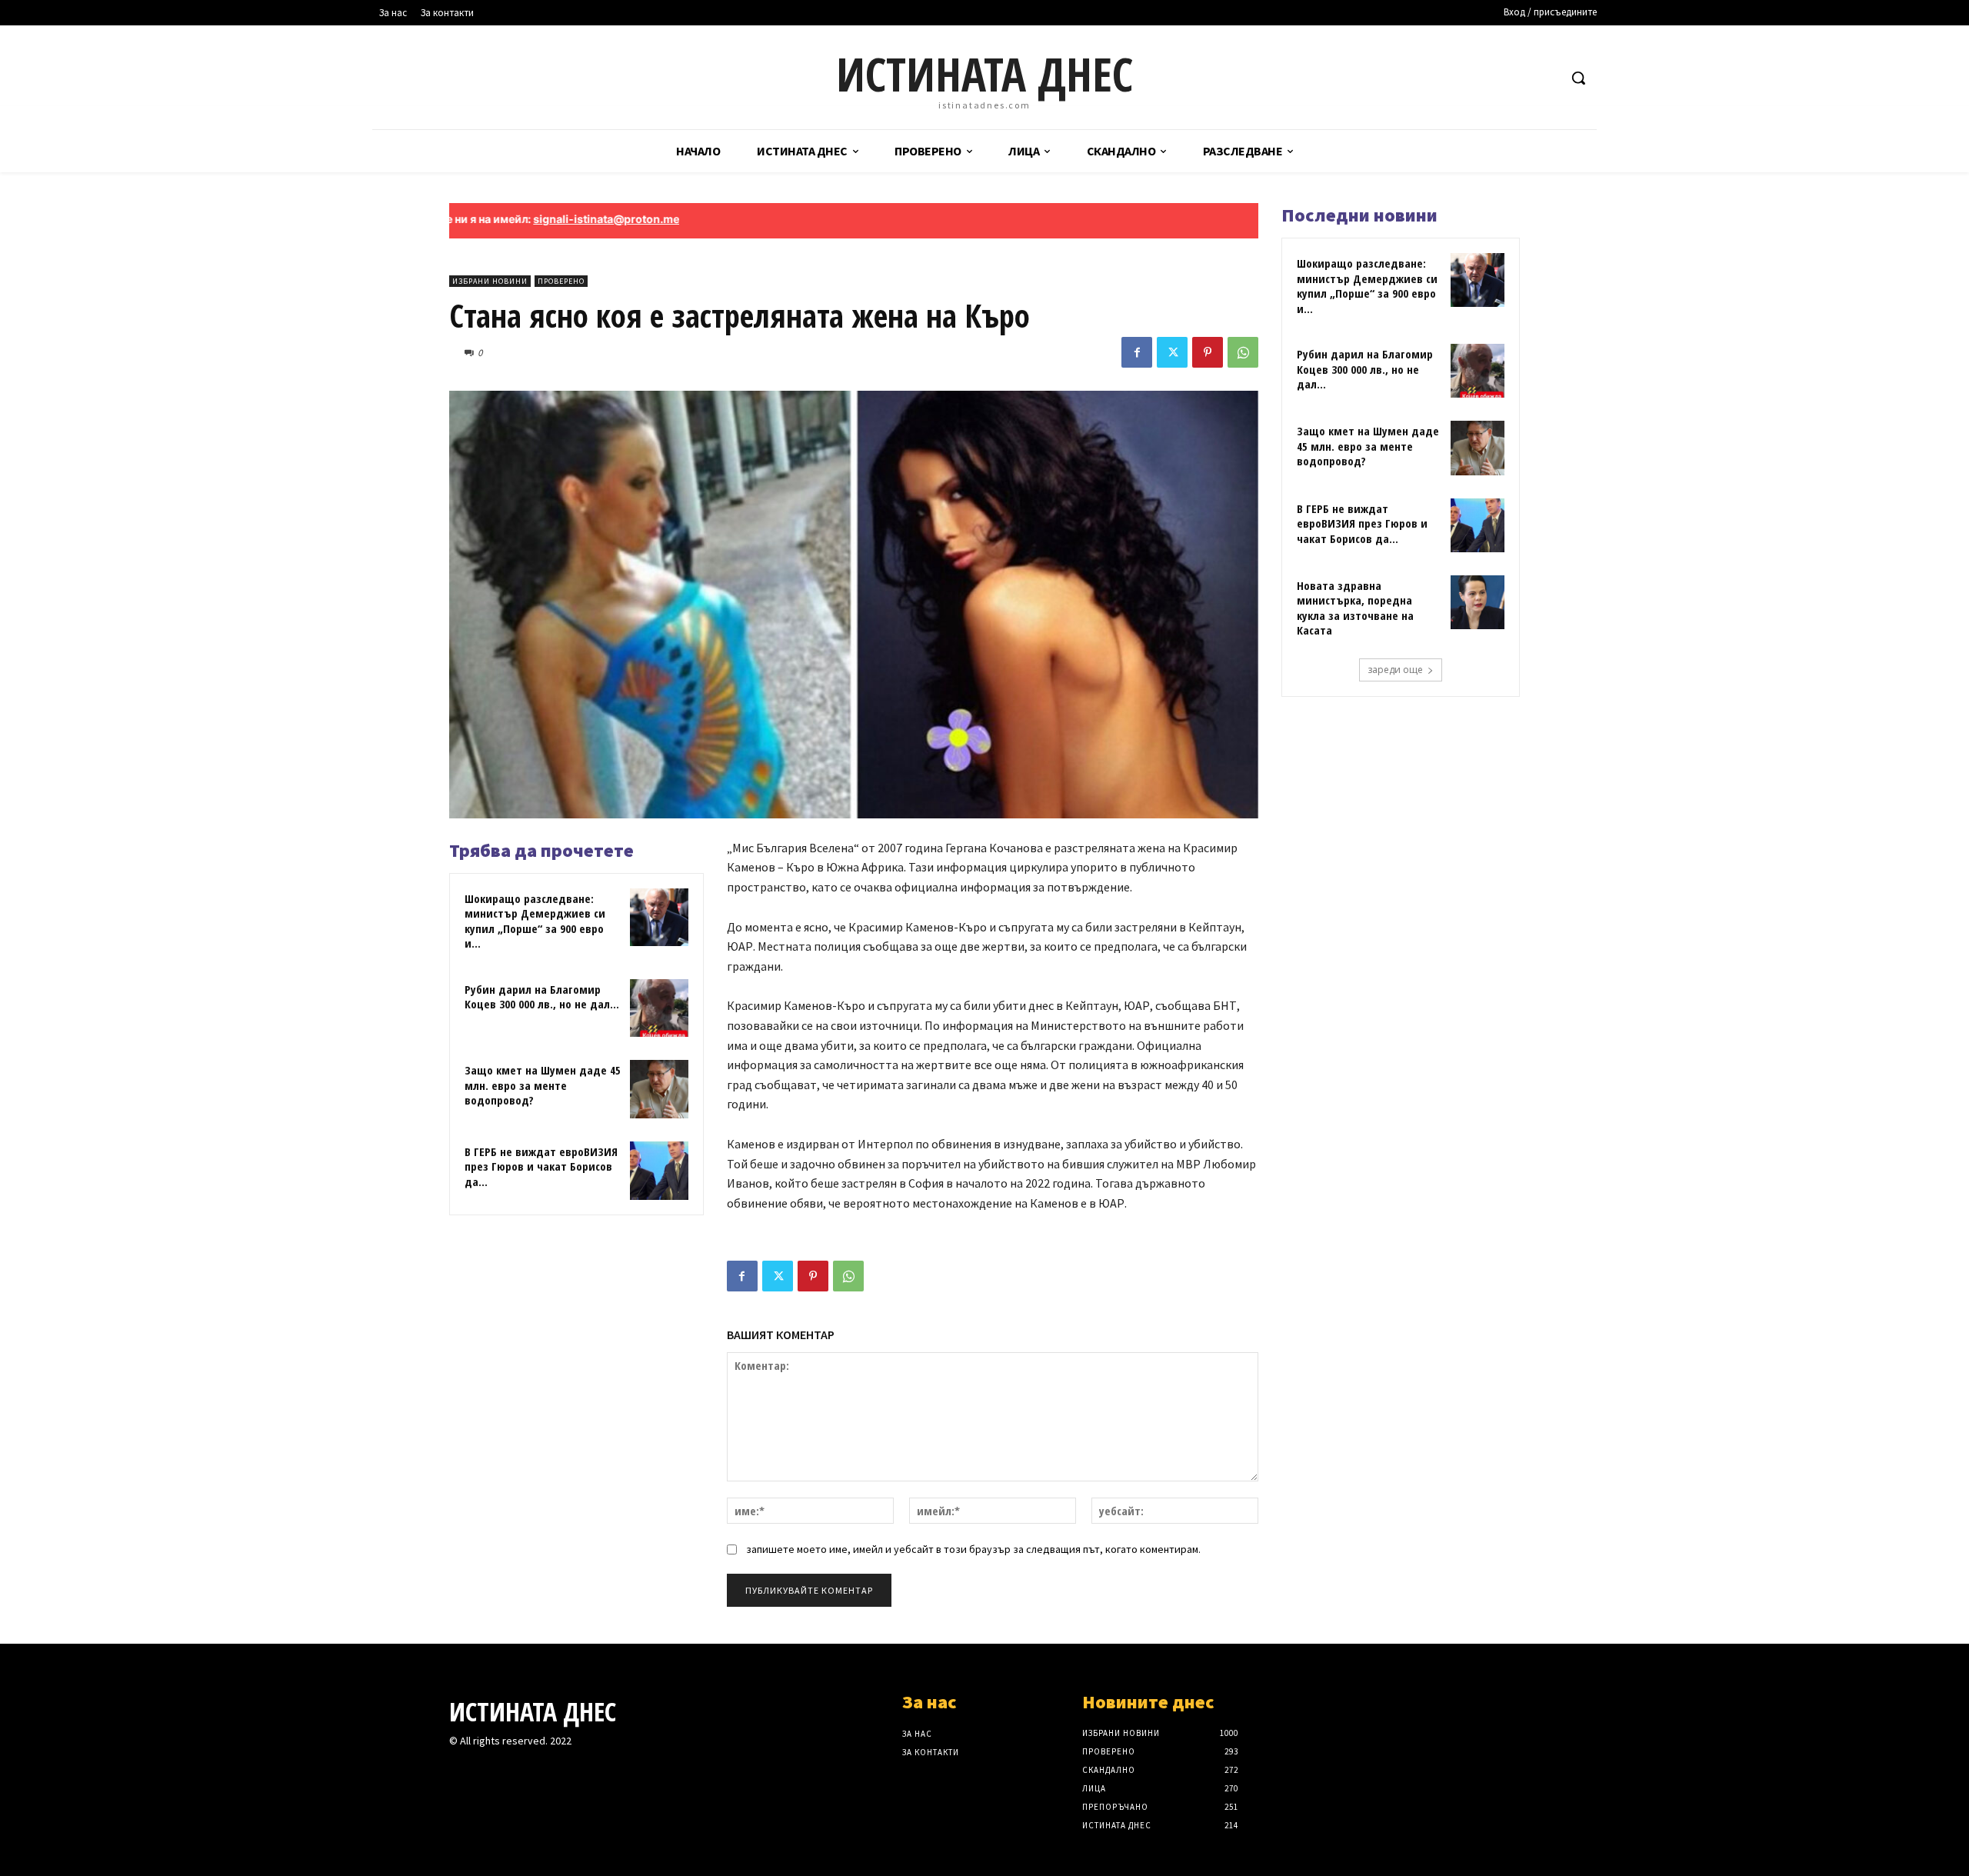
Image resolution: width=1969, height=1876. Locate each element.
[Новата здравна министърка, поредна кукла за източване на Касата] (1478, 602)
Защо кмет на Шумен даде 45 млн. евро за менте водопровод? (543, 1085)
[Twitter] (1172, 352)
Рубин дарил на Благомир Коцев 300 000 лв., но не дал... (542, 997)
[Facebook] (1137, 352)
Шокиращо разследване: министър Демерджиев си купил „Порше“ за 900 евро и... (535, 921)
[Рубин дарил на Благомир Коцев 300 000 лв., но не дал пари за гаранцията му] (659, 1008)
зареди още (1395, 670)
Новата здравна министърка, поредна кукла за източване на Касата (1355, 608)
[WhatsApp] (1243, 352)
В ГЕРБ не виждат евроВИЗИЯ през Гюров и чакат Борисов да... (541, 1166)
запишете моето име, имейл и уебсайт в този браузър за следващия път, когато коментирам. (973, 1549)
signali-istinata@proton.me (532, 219)
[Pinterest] (1208, 352)
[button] (1578, 78)
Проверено (561, 281)
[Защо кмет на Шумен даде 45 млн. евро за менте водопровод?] (659, 1089)
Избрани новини (490, 281)
